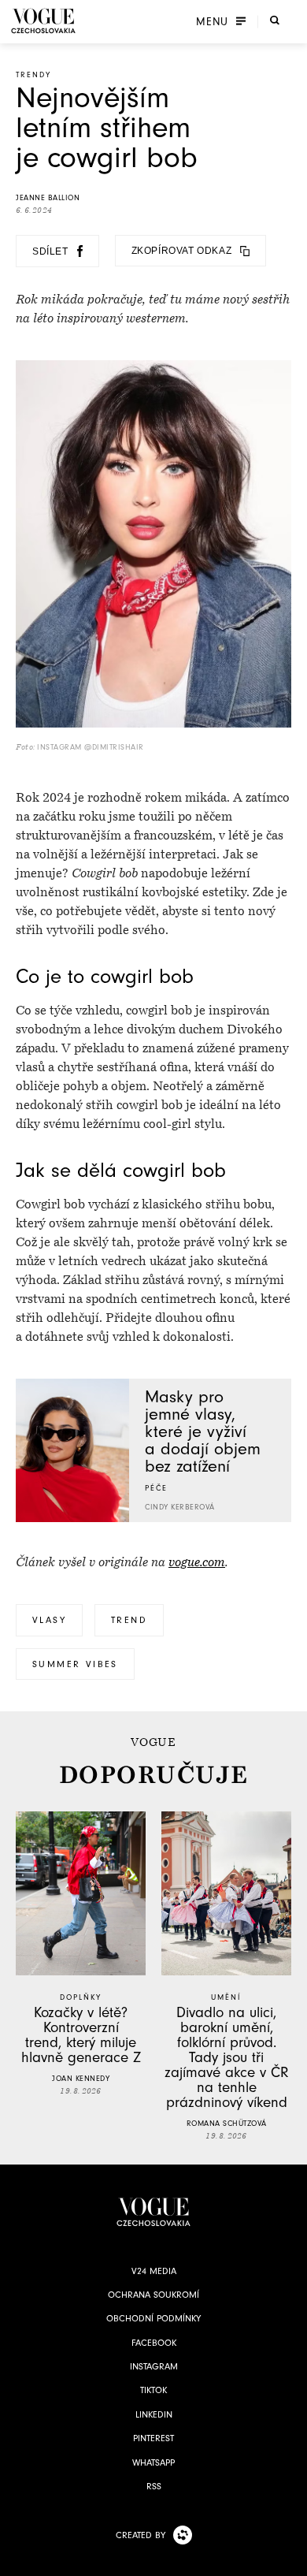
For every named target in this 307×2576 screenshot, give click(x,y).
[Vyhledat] (275, 20)
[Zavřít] (290, 2559)
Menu (212, 21)
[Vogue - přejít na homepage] (43, 21)
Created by (141, 2535)
